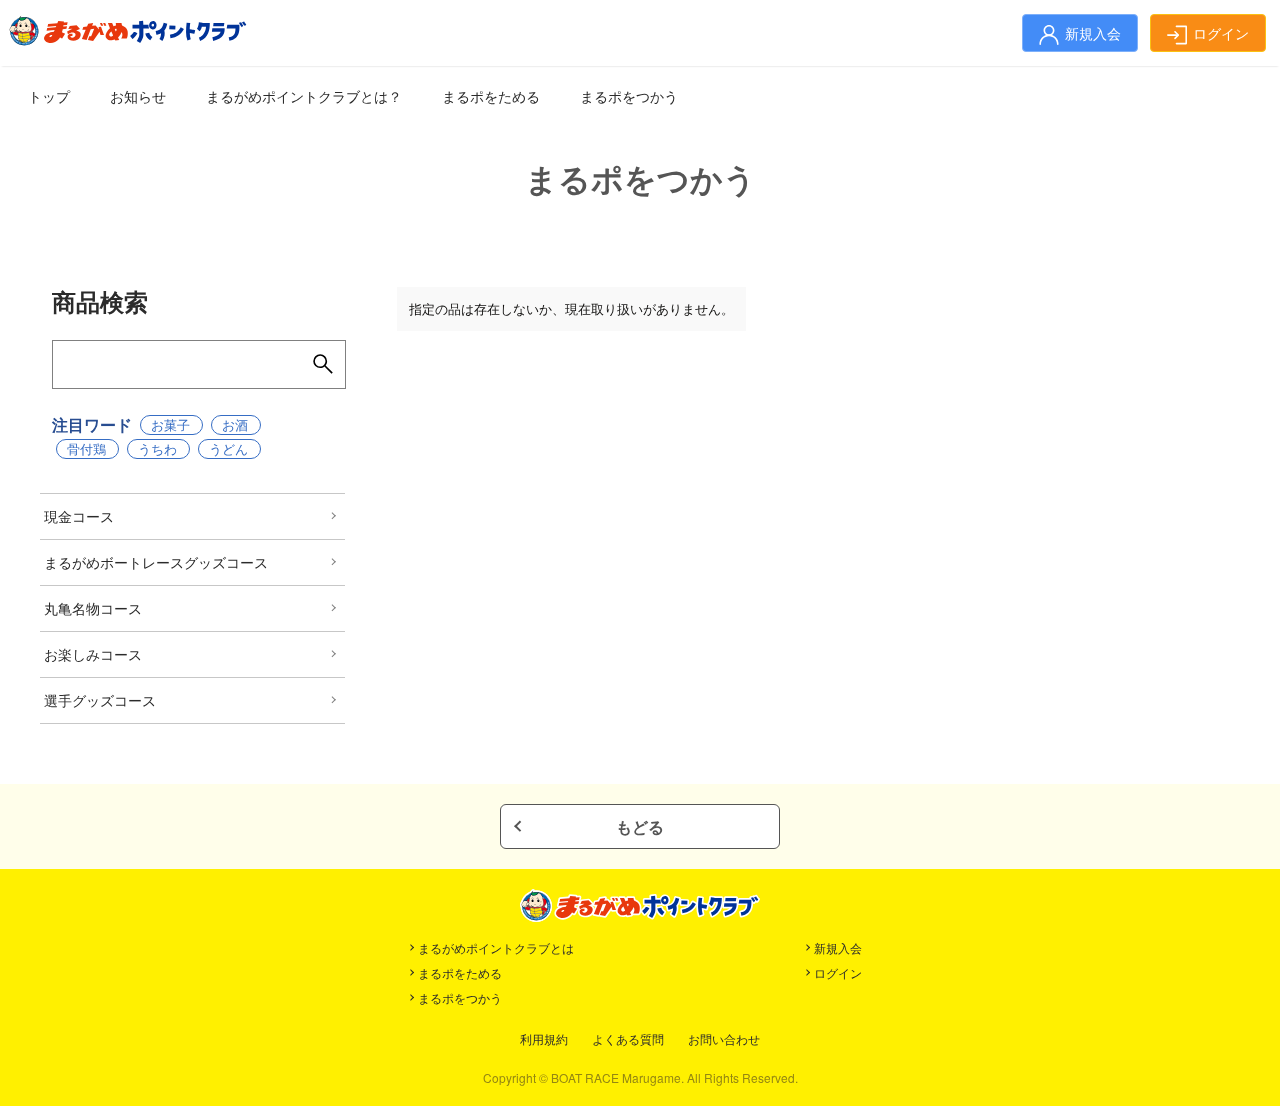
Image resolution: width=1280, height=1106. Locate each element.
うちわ (157, 448)
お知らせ (138, 96)
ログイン (838, 972)
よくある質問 (628, 1038)
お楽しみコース (93, 654)
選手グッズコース (100, 700)
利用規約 (544, 1038)
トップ (49, 96)
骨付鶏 (86, 448)
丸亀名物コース (93, 608)
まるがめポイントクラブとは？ (304, 96)
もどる (640, 826)
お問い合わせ (724, 1038)
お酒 (235, 424)
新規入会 (838, 947)
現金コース (79, 516)
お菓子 (170, 424)
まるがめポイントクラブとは (496, 947)
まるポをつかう (629, 96)
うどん (228, 448)
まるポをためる (491, 96)
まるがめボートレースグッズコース (156, 562)
